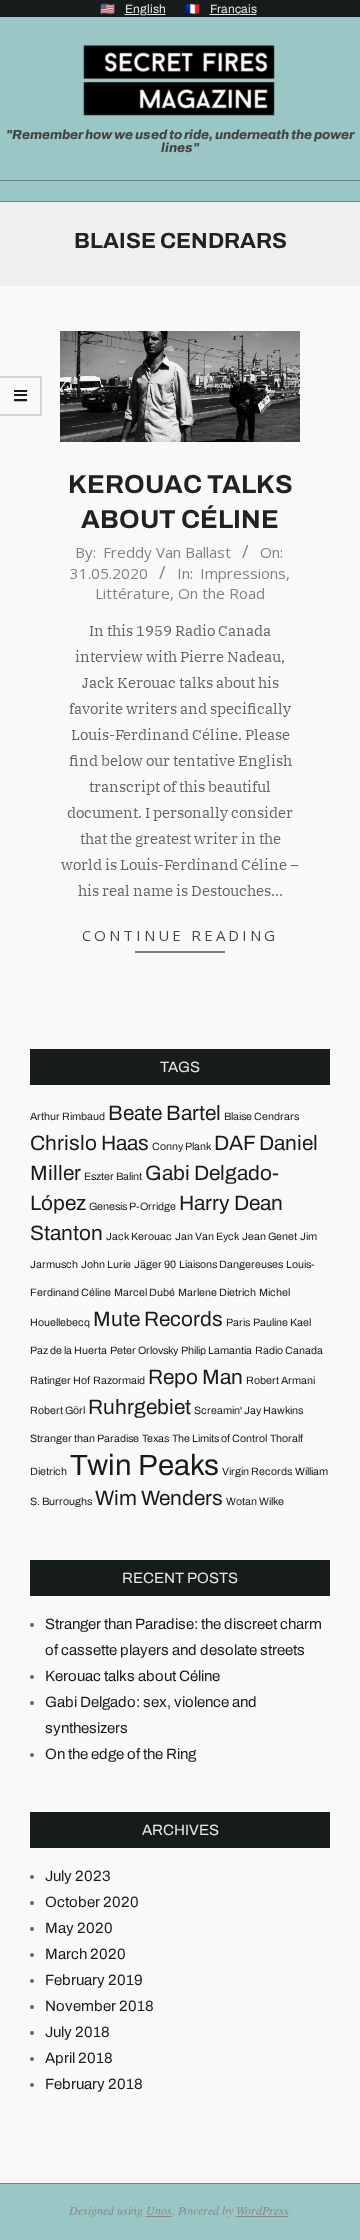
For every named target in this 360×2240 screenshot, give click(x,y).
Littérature (132, 593)
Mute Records (158, 1319)
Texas (155, 1438)
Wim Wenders (159, 1498)
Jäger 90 (155, 1264)
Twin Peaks (144, 1465)
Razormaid (119, 1380)
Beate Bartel (164, 1113)
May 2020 (79, 1928)
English (145, 9)
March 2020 (85, 1954)
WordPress (262, 2210)
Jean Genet (269, 1236)
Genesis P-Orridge (132, 1206)
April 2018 (79, 2058)
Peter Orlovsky (144, 1350)
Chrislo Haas (89, 1143)
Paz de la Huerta (68, 1350)
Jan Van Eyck (207, 1236)
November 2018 (99, 2006)
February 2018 (94, 2084)
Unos (159, 2210)
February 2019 (94, 1980)
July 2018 (77, 2032)
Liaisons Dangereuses (231, 1264)
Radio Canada (289, 1350)
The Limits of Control (219, 1438)
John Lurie (106, 1264)
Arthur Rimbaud (67, 1116)
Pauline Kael (282, 1322)
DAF (235, 1143)
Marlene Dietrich (217, 1292)
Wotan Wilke (255, 1501)
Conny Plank (181, 1146)
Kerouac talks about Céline (132, 1676)
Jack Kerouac (139, 1236)
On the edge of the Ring (120, 1754)
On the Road (221, 593)
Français (233, 9)
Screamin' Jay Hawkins (248, 1410)
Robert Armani (280, 1380)
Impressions (243, 573)
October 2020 (92, 1902)
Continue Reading (180, 935)
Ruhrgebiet (139, 1407)
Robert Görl (57, 1410)
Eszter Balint (113, 1176)
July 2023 (78, 1876)
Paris (238, 1322)
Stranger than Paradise (84, 1438)
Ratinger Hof (60, 1380)
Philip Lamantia (216, 1350)
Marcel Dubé (144, 1292)
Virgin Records (257, 1471)
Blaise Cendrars (261, 1116)
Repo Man (195, 1377)
